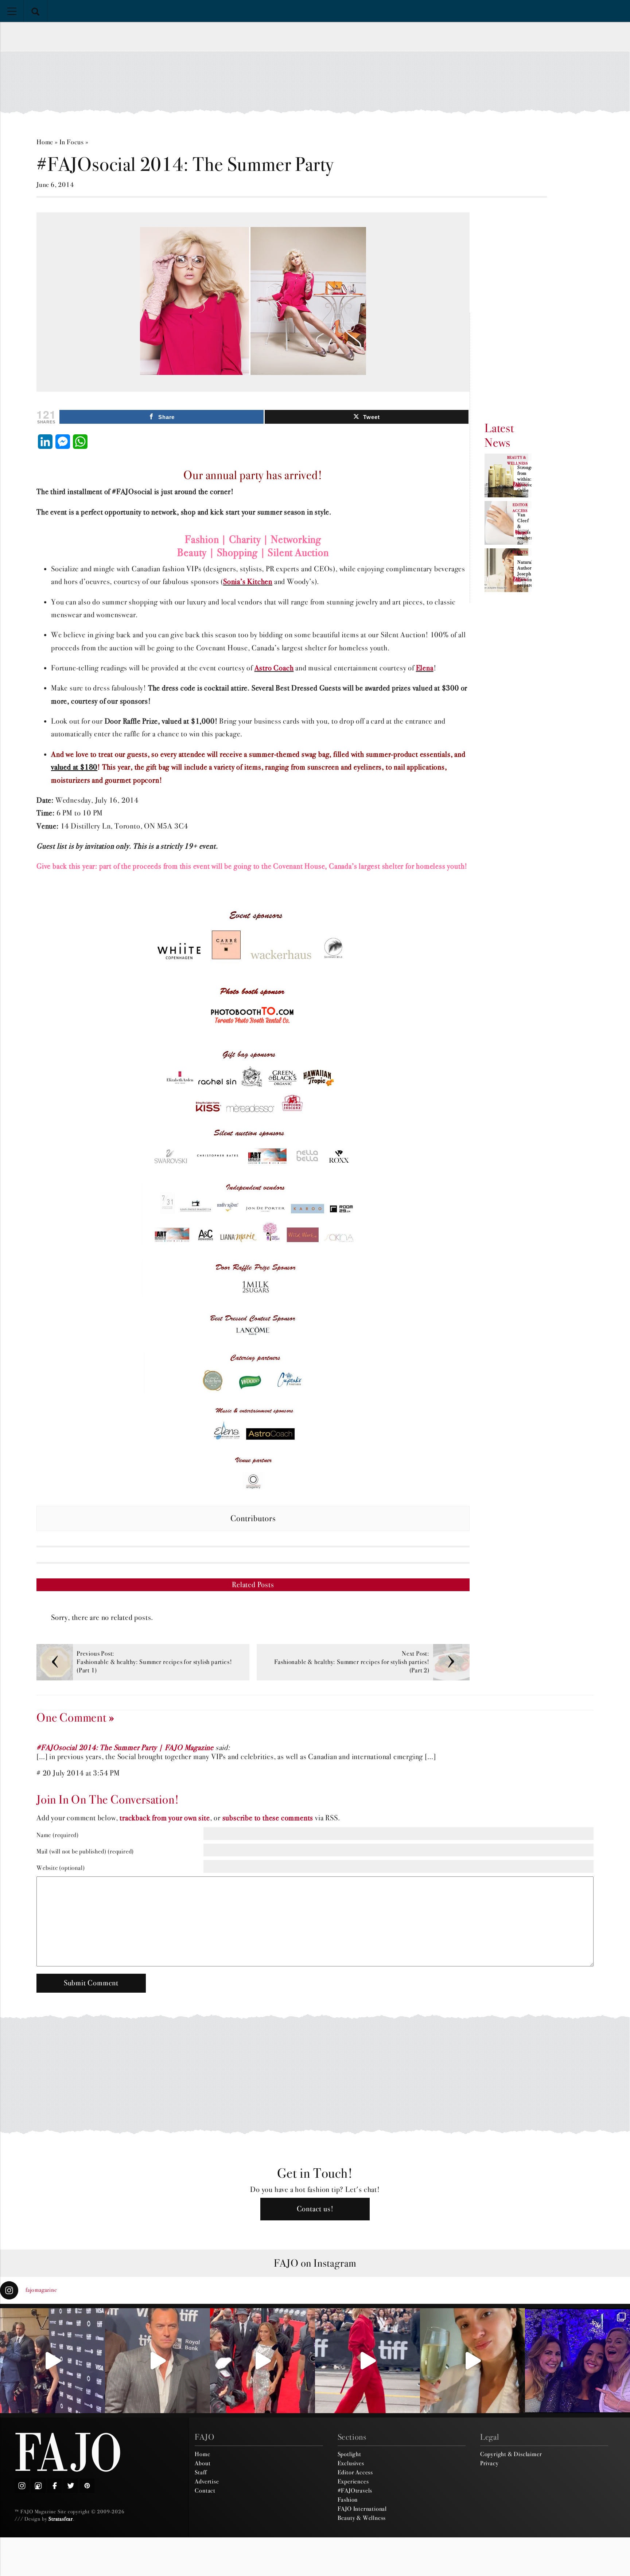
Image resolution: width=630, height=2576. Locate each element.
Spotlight (349, 2454)
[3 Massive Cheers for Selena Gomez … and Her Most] (52, 2361)
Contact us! (315, 2209)
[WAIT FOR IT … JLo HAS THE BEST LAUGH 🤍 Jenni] (262, 2361)
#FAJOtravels (355, 2490)
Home (45, 142)
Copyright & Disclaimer (511, 2454)
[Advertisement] (315, 82)
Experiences (353, 2481)
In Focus (72, 142)
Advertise (207, 2481)
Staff (201, 2472)
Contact (205, 2490)
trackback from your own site (165, 1818)
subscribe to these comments (268, 1818)
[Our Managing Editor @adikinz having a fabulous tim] (577, 2361)
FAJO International (362, 2509)
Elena (425, 668)
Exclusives (351, 2463)
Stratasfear (61, 2519)
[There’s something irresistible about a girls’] (472, 2361)
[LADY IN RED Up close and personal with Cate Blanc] (367, 2361)
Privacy (489, 2463)
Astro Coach (274, 668)
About (203, 2463)
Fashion (348, 2499)
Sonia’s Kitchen (248, 582)
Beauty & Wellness (362, 2518)
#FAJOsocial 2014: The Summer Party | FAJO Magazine (125, 1748)
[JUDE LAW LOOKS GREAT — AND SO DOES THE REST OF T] (157, 2361)
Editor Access (355, 2472)
